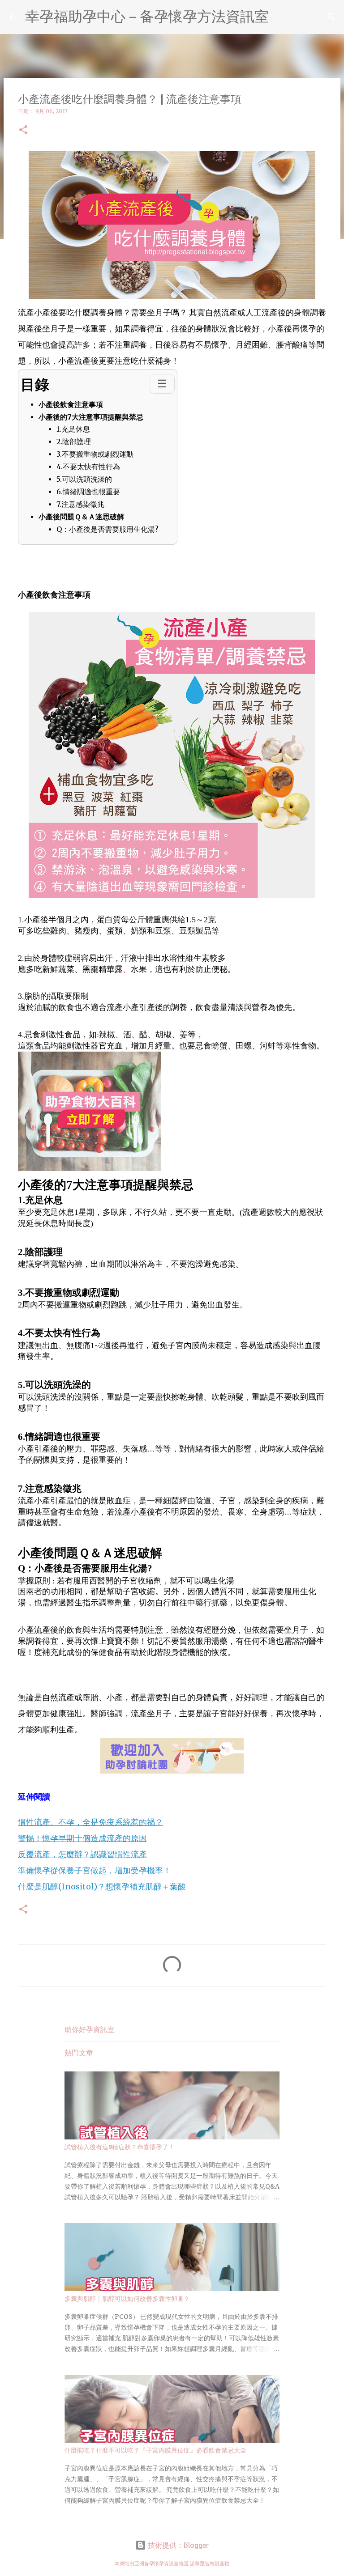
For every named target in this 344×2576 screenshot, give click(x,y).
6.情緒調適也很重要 (88, 492)
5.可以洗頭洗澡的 (84, 479)
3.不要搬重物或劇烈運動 (95, 454)
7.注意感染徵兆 (80, 504)
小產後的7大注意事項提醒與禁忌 (91, 417)
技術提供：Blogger (177, 2545)
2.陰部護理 (74, 442)
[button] (23, 130)
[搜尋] (331, 17)
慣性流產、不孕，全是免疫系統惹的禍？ (90, 1822)
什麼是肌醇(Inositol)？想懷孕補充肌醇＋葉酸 (102, 1886)
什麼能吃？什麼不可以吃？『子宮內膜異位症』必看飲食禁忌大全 (155, 2450)
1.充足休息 (73, 429)
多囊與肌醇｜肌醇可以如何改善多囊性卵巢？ (127, 2299)
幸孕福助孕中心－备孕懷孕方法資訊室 (147, 16)
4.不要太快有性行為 (88, 467)
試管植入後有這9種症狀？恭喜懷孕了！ (120, 2147)
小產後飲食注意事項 (71, 404)
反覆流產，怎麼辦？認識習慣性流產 (82, 1854)
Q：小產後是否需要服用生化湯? (107, 529)
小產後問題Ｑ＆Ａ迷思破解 (81, 517)
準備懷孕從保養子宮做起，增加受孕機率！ (95, 1870)
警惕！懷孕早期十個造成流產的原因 (82, 1838)
